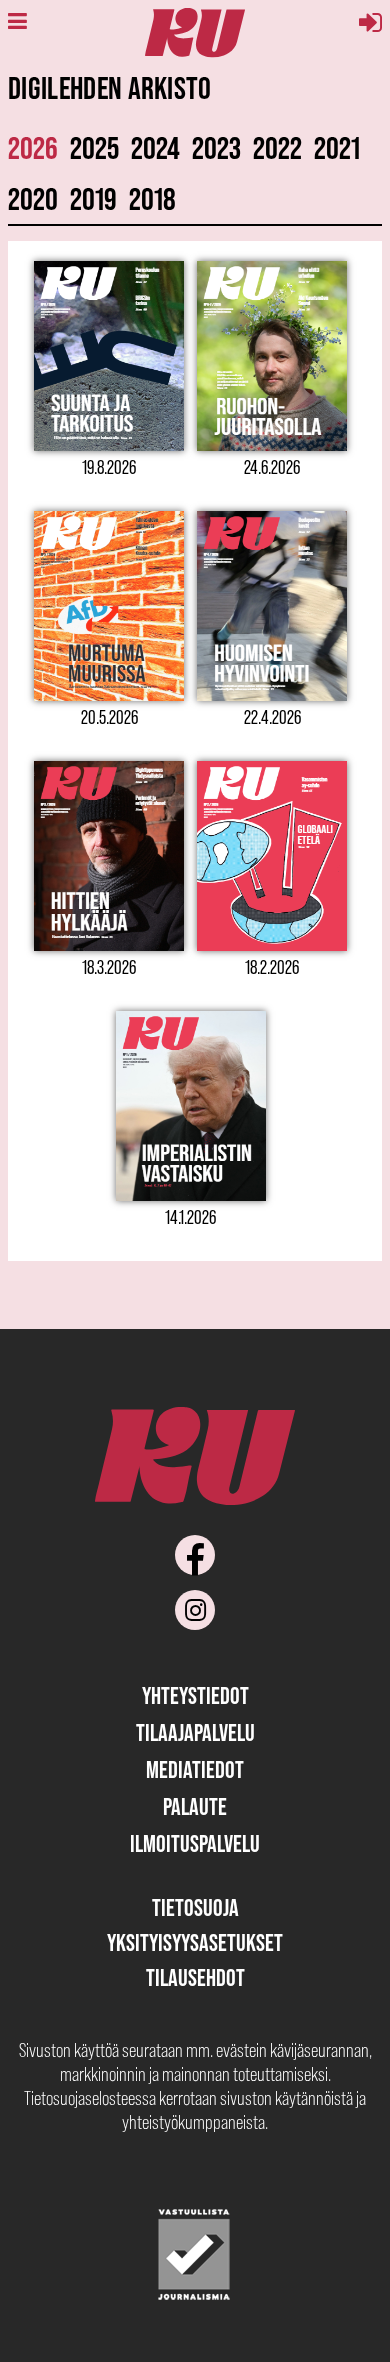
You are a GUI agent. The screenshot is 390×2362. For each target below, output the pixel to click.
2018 (152, 198)
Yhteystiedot (195, 1695)
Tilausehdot (195, 1977)
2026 (33, 147)
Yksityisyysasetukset (195, 1942)
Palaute (195, 1806)
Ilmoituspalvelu (195, 1843)
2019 (93, 198)
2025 (94, 147)
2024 (155, 147)
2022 (277, 147)
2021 (337, 147)
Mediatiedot (195, 1769)
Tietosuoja (195, 1907)
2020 (33, 198)
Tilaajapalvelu (195, 1732)
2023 (216, 147)
